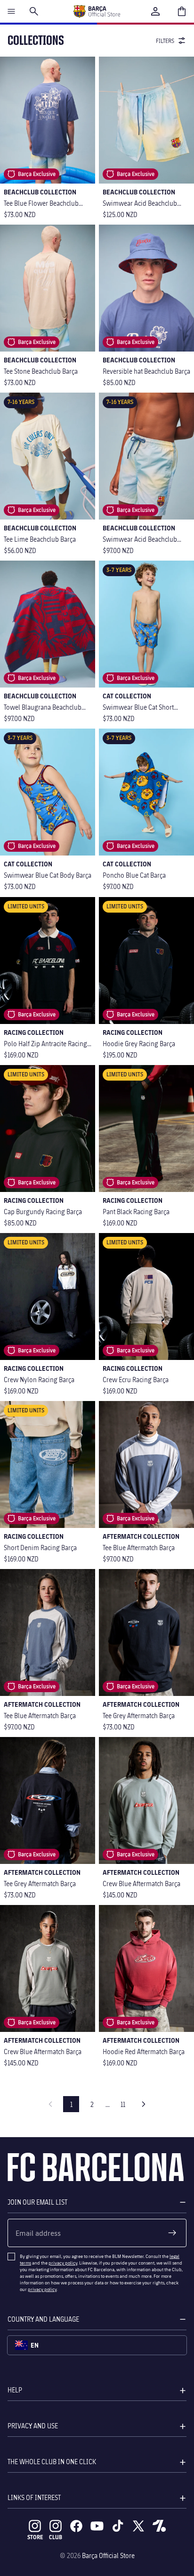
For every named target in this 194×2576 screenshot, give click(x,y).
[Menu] (11, 11)
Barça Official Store (108, 2555)
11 (123, 2104)
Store (35, 2537)
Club (56, 2537)
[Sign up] (172, 2233)
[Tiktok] (118, 2526)
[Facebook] (76, 2526)
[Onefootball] (159, 2526)
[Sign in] (155, 11)
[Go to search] (34, 11)
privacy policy (63, 2263)
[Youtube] (97, 2526)
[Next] (144, 2104)
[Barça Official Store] (97, 11)
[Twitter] (138, 2526)
